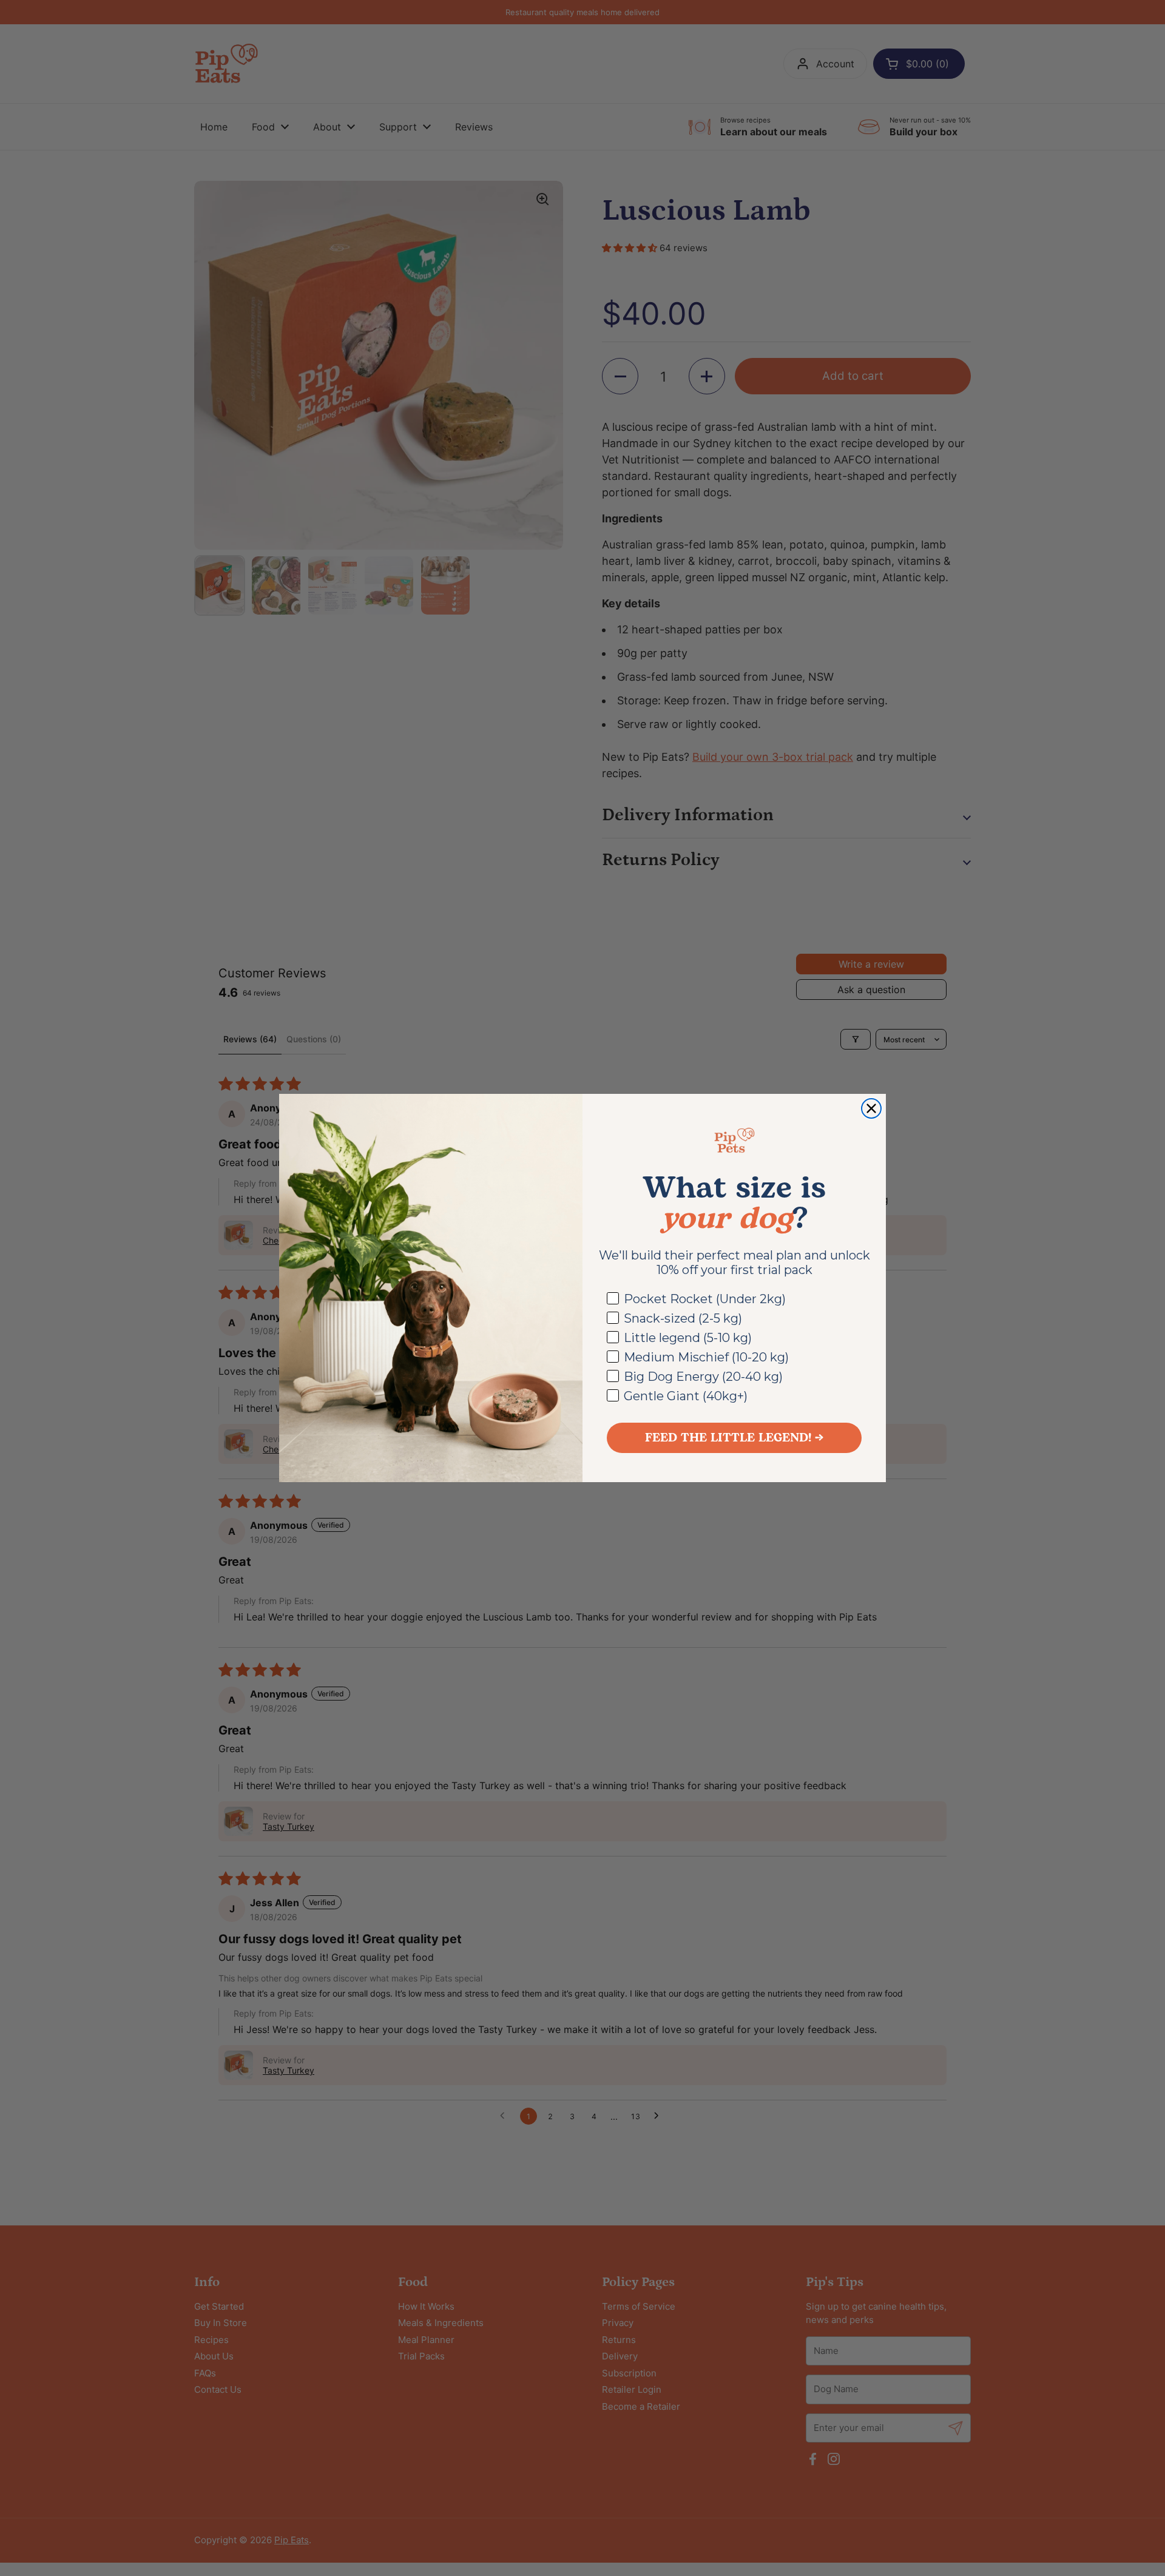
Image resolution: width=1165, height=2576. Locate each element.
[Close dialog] (871, 1108)
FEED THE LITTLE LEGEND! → (734, 1438)
